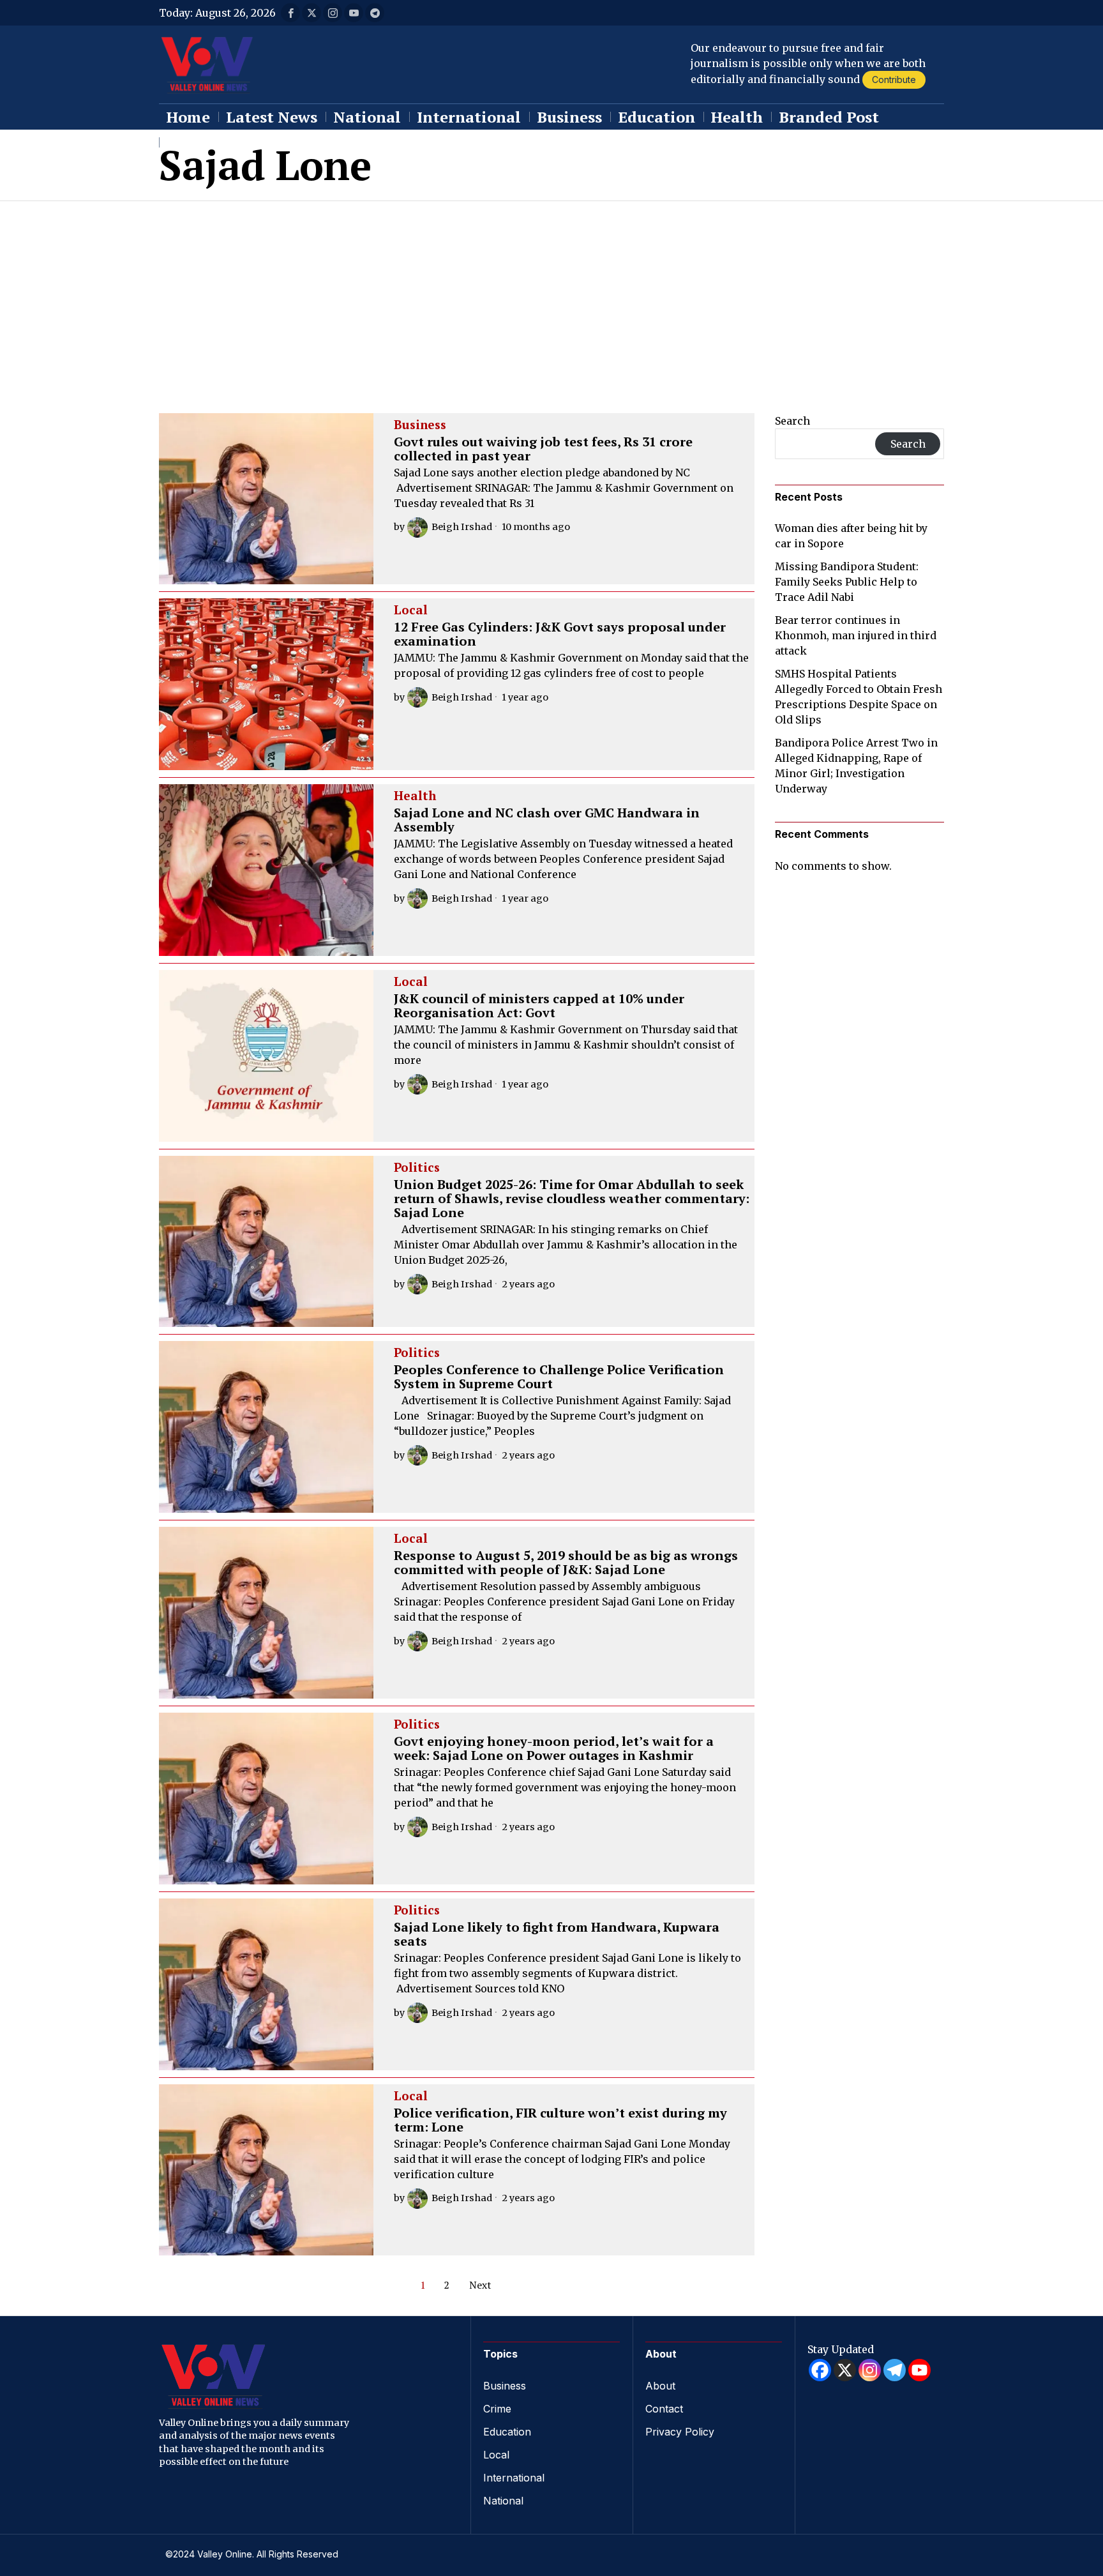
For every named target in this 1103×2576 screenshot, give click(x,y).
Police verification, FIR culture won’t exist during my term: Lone (560, 2120)
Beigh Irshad (462, 527)
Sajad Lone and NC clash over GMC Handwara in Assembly (547, 820)
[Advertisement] (551, 297)
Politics (417, 1168)
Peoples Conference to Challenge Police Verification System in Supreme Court (559, 1377)
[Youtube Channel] (919, 2370)
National (503, 2501)
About (660, 2386)
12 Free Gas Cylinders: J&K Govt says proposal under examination (560, 634)
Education (507, 2432)
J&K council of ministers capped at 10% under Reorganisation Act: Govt (539, 1006)
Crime (497, 2409)
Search (792, 421)
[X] (845, 2370)
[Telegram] (895, 2370)
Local (411, 610)
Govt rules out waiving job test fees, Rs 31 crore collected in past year (543, 449)
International (514, 2478)
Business (420, 425)
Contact (664, 2409)
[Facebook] (820, 2370)
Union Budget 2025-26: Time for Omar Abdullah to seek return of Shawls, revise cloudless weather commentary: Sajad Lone (572, 1199)
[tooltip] (290, 13)
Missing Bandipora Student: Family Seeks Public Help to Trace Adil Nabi (847, 582)
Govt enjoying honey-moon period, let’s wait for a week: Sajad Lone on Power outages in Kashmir (554, 1748)
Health (415, 796)
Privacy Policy (680, 2432)
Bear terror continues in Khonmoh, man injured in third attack (856, 635)
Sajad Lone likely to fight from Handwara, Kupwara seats (557, 1934)
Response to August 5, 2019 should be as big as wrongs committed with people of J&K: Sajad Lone (566, 1563)
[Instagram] (870, 2370)
